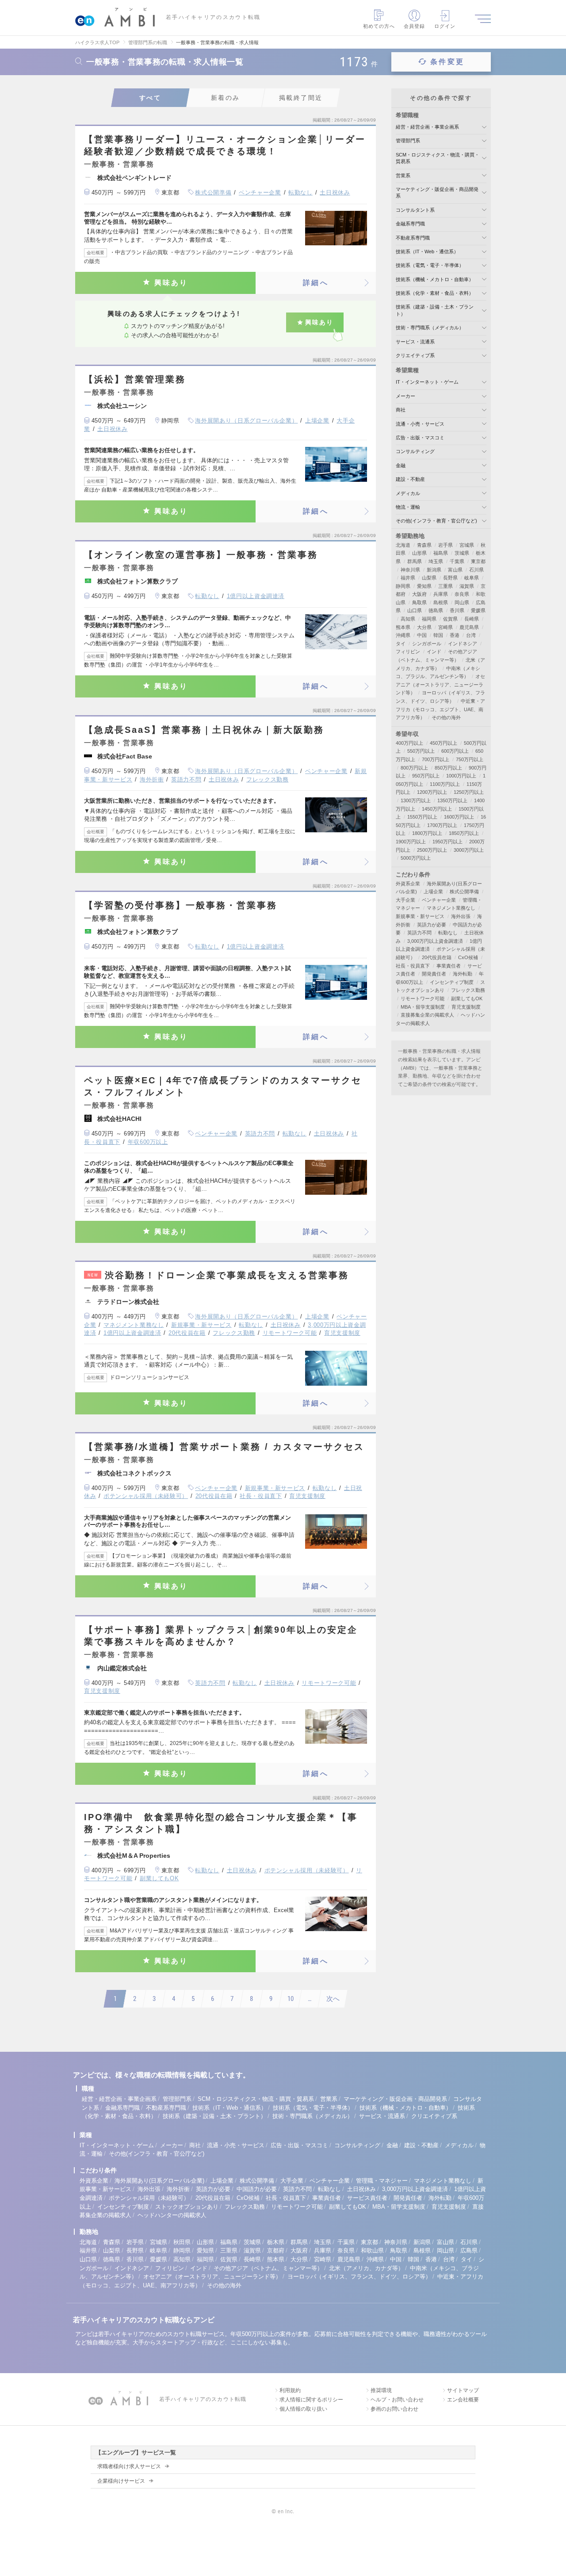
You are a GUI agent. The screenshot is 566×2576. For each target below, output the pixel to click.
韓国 (438, 635)
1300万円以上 (416, 800)
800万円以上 (414, 768)
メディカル (408, 493)
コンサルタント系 (415, 210)
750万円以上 (470, 759)
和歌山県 (372, 2250)
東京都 (478, 561)
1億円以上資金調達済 (256, 596)
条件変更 (447, 62)
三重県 (446, 586)
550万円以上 (421, 751)
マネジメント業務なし (134, 1325)
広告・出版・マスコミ (420, 438)
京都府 (276, 2250)
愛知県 (424, 586)
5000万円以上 (416, 858)
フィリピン (408, 652)
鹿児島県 (469, 627)
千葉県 (457, 561)
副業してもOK (159, 1878)
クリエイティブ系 (415, 355)
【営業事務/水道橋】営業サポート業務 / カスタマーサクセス (224, 1447)
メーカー (405, 396)
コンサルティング (415, 451)
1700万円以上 (442, 825)
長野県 (450, 578)
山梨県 (429, 578)
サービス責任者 (367, 2198)
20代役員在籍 (187, 1333)
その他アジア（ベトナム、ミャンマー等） (268, 2268)
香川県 (457, 610)
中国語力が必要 (257, 2189)
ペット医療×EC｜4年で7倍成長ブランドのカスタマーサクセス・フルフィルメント (223, 1086)
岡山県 (462, 602)
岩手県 (446, 545)
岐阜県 (472, 578)
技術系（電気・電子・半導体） (430, 265)
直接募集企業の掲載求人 (427, 1015)
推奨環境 (381, 2390)
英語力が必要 (432, 925)
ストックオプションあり (187, 2207)
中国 (422, 635)
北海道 (403, 545)
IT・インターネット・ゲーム (427, 382)
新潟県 (434, 570)
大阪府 (419, 594)
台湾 (471, 635)
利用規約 (290, 2390)
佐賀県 (450, 619)
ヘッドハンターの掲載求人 (172, 2215)
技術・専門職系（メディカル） (430, 328)
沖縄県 (403, 635)
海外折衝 (152, 779)
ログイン (445, 26)
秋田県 (182, 2242)
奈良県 (462, 594)
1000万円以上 (461, 776)
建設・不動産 (410, 479)
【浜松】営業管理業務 (135, 379)
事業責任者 (449, 966)
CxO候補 (468, 957)
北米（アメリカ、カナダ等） (366, 2268)
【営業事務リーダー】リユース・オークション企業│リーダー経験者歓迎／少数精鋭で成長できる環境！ (225, 145)
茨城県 (462, 553)
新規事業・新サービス (201, 1325)
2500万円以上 (432, 850)
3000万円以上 (469, 850)
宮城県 (467, 545)
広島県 (469, 2250)
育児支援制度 (342, 1333)
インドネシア (463, 644)
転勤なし (300, 192)
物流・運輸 (408, 507)
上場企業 (317, 421)
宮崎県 (446, 627)
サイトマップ (463, 2390)
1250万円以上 (469, 792)
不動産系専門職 (413, 238)
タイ (401, 644)
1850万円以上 (464, 833)
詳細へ (316, 283)
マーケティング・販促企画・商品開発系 (395, 2099)
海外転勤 (463, 974)
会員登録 (414, 26)
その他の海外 (446, 717)
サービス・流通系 (415, 342)
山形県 (419, 553)
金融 (401, 465)
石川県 (476, 570)
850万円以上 (448, 768)
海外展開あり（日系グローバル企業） (246, 421)
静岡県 (403, 586)
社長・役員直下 (261, 1496)
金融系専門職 (410, 224)
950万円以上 (426, 776)
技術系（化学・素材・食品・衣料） (435, 293)
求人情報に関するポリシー (311, 2400)
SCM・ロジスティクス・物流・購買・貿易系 (256, 2099)
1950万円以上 (447, 842)
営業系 (403, 175)
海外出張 (461, 916)
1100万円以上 (445, 784)
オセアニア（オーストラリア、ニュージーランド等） (440, 684)
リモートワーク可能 (290, 1333)
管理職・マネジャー (382, 2181)
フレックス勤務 (268, 779)
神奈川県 (410, 570)
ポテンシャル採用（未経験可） (146, 1496)
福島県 (441, 553)
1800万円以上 (427, 833)
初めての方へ (379, 26)
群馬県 (415, 561)
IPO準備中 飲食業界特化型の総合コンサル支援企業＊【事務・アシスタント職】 (221, 1823)
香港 (455, 635)
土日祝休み (335, 192)
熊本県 (403, 627)
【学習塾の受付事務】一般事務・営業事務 (181, 905)
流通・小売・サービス (420, 424)
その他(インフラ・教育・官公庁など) (436, 521)
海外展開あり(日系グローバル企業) (159, 2181)
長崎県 (472, 619)
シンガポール (427, 644)
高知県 (408, 619)
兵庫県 (441, 594)
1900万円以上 (411, 842)
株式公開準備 (213, 192)
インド (434, 652)
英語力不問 (186, 779)
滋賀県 (467, 586)
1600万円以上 (459, 817)
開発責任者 (434, 974)
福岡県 (429, 619)
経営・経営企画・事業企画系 (427, 127)
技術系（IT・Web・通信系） (427, 252)
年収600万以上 (148, 1142)
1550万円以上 (422, 817)
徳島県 (436, 610)
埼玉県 (436, 561)
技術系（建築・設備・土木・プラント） (214, 2116)
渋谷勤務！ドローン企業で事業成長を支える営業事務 (218, 1275)
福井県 (408, 578)
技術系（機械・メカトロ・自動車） (435, 279)
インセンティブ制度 (452, 982)
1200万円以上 (432, 792)
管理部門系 (408, 141)
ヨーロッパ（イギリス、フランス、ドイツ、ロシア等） (359, 2277)
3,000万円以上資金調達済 (435, 941)
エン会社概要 (463, 2400)
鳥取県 (419, 602)
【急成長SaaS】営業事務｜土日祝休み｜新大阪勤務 (204, 730)
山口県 (415, 610)
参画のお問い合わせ (394, 2409)
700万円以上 (436, 759)
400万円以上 (409, 743)
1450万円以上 (437, 809)
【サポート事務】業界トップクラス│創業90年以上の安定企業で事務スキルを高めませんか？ (221, 1636)
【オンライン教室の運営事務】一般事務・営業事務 (201, 555)
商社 (401, 410)
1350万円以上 (452, 800)
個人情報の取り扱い (303, 2409)
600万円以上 (455, 751)
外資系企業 (408, 884)
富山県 (455, 570)
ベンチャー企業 (260, 192)
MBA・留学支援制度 (423, 1007)
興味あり (171, 283)
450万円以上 (444, 743)
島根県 (441, 602)
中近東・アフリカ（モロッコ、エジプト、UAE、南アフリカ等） (440, 709)
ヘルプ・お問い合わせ (397, 2400)
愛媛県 (478, 610)
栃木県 (276, 2242)
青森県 (424, 545)
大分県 (424, 627)
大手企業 (405, 900)
